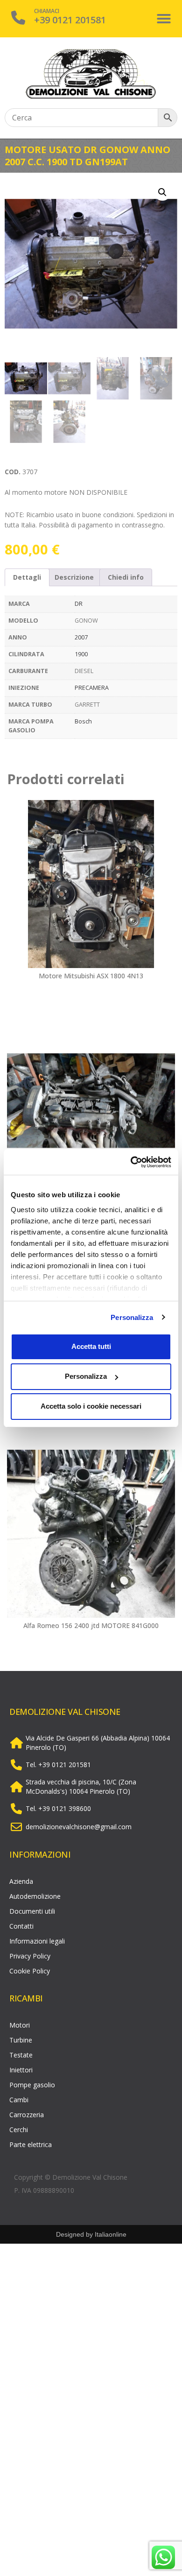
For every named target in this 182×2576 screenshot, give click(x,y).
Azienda (21, 1881)
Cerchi (19, 2130)
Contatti (21, 1926)
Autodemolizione (35, 1896)
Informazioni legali (37, 1941)
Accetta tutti (91, 1346)
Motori (20, 2025)
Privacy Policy (30, 1956)
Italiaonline (111, 2234)
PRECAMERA (92, 688)
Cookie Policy (30, 1971)
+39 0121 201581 (70, 20)
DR (79, 604)
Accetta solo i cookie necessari (91, 1406)
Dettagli (27, 577)
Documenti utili (32, 1911)
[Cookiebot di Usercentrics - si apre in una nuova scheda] (131, 1162)
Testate (21, 2055)
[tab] (27, 577)
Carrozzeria (27, 2115)
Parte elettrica (31, 2144)
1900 (81, 654)
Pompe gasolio (32, 2085)
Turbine (21, 2040)
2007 (81, 637)
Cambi (19, 2100)
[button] (164, 19)
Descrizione (74, 577)
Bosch (83, 721)
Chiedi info (126, 577)
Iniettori (21, 2070)
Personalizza (132, 1317)
